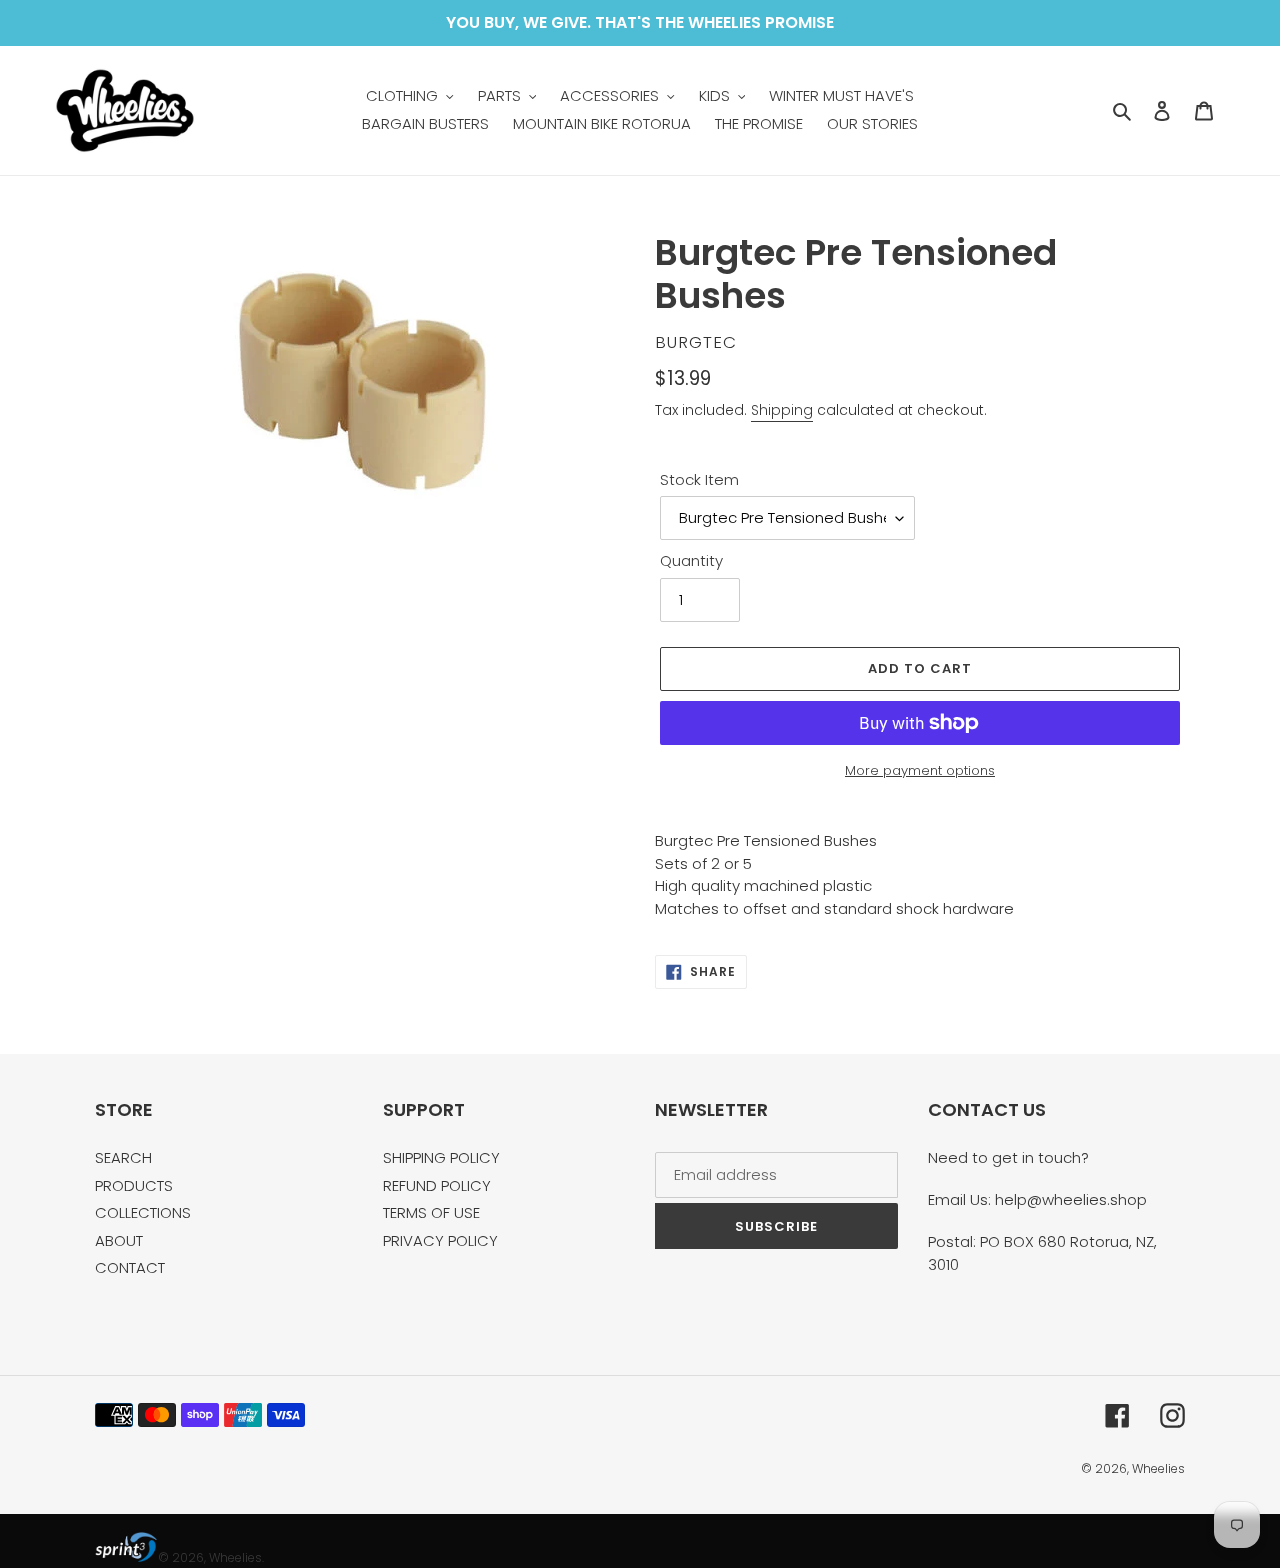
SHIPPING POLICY (441, 1157)
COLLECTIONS (143, 1212)
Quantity (691, 560)
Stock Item (699, 479)
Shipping (782, 410)
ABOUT (119, 1240)
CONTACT (130, 1267)
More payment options (920, 770)
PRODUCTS (134, 1185)
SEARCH (123, 1157)
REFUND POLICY (437, 1185)
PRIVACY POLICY (440, 1240)
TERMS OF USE (431, 1212)
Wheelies (1158, 1468)
